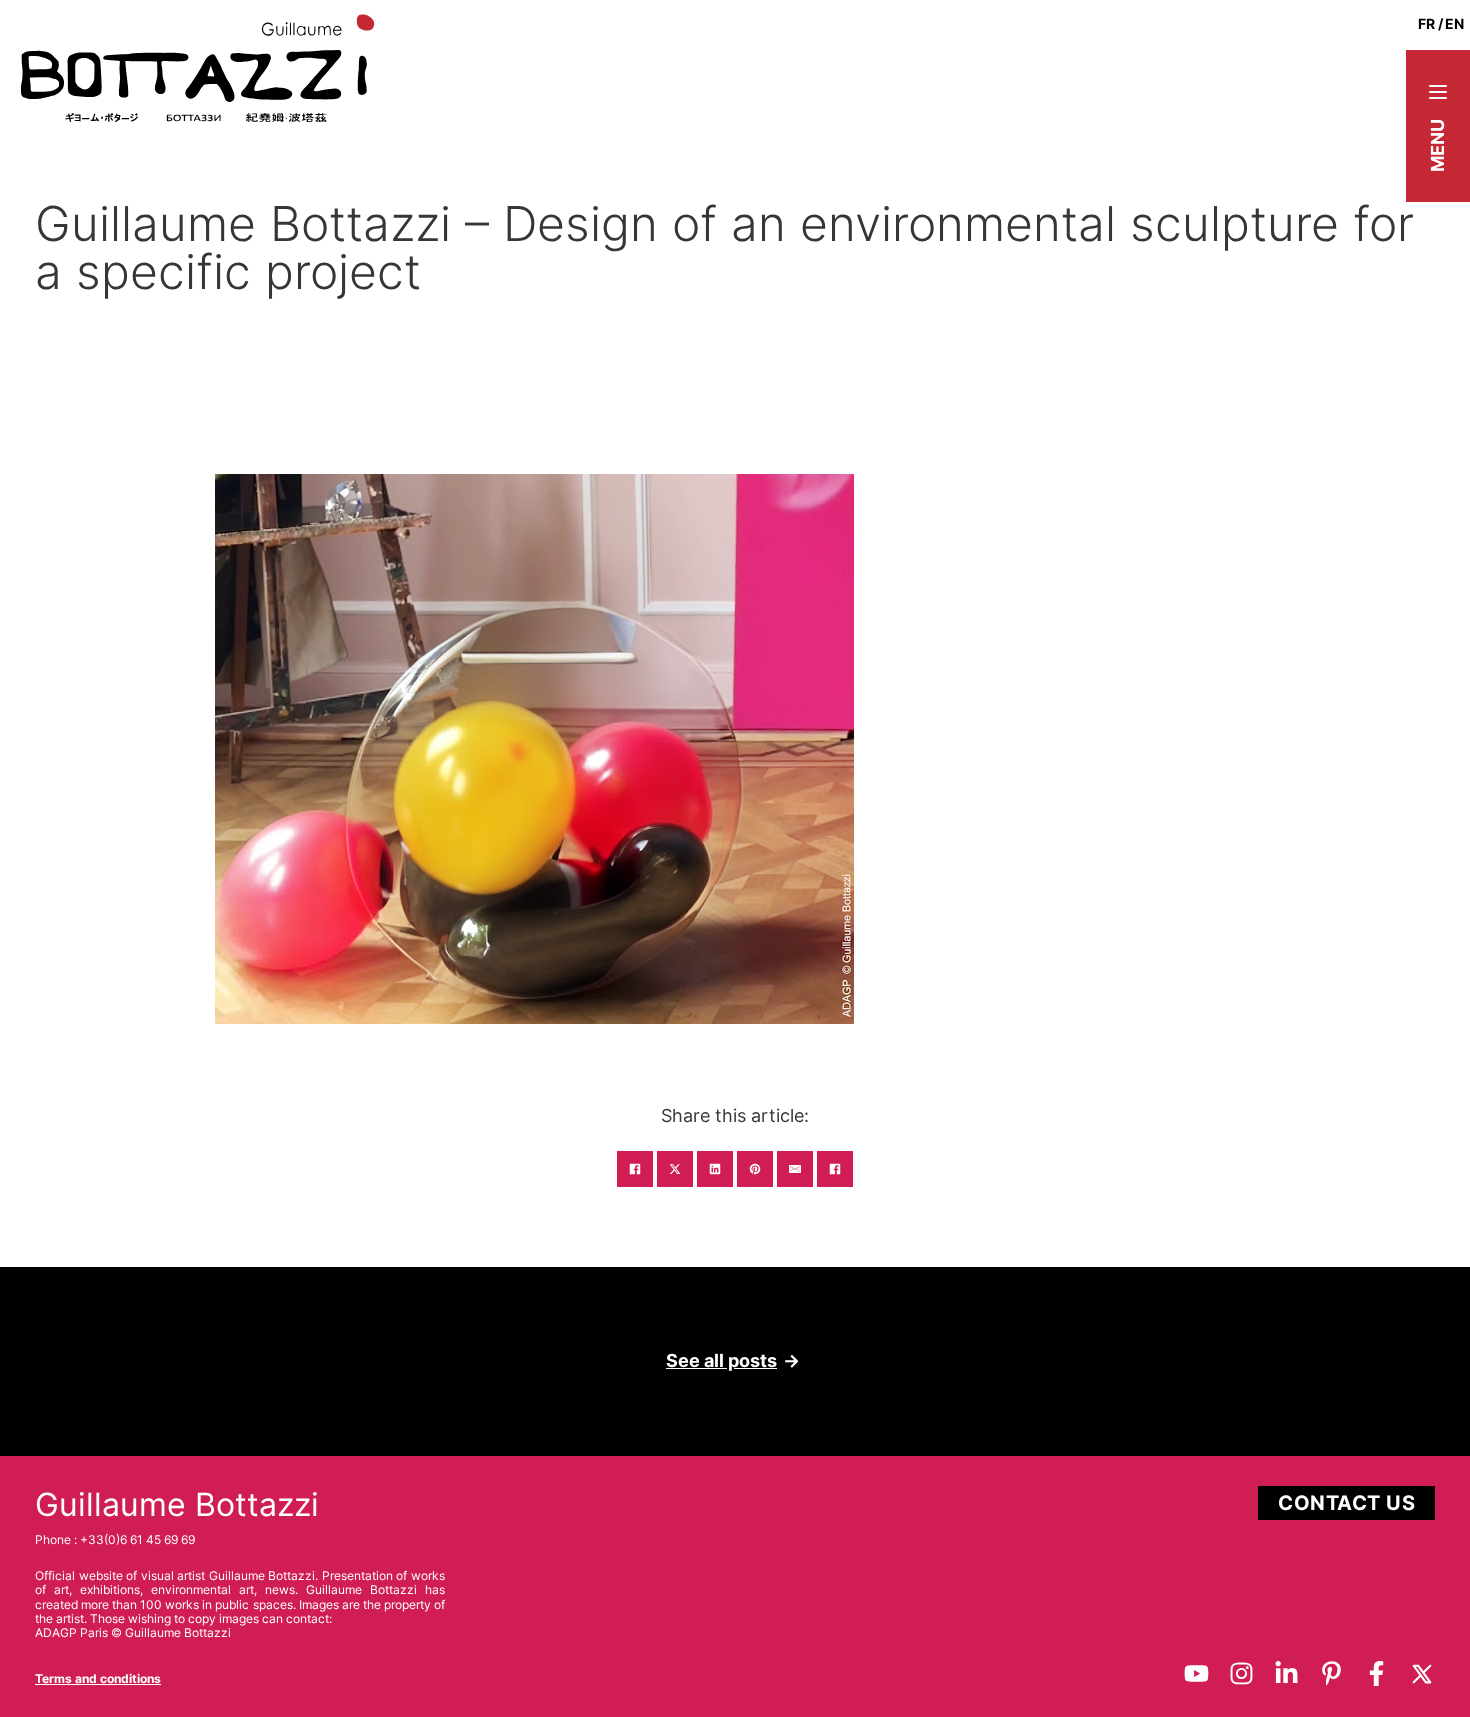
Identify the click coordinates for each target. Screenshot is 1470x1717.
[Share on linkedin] (715, 1169)
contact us (1346, 1503)
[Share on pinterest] (755, 1169)
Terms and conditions (98, 1678)
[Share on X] (675, 1169)
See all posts (721, 1360)
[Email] (795, 1169)
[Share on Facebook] (635, 1169)
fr (1426, 23)
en (1454, 23)
